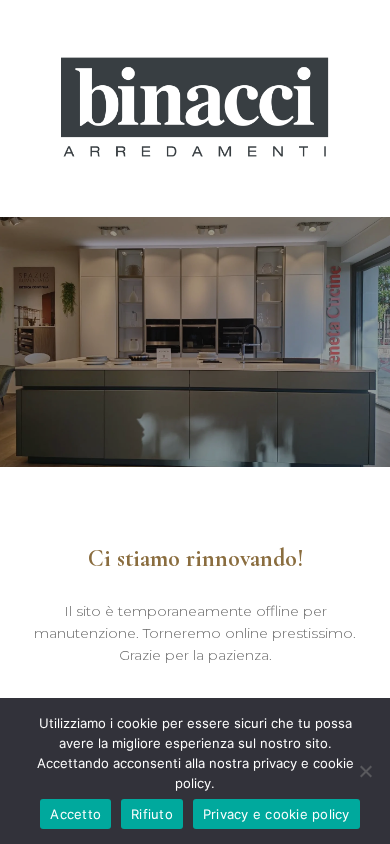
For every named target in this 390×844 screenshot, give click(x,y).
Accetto (75, 814)
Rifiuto (152, 814)
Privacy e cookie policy (276, 814)
